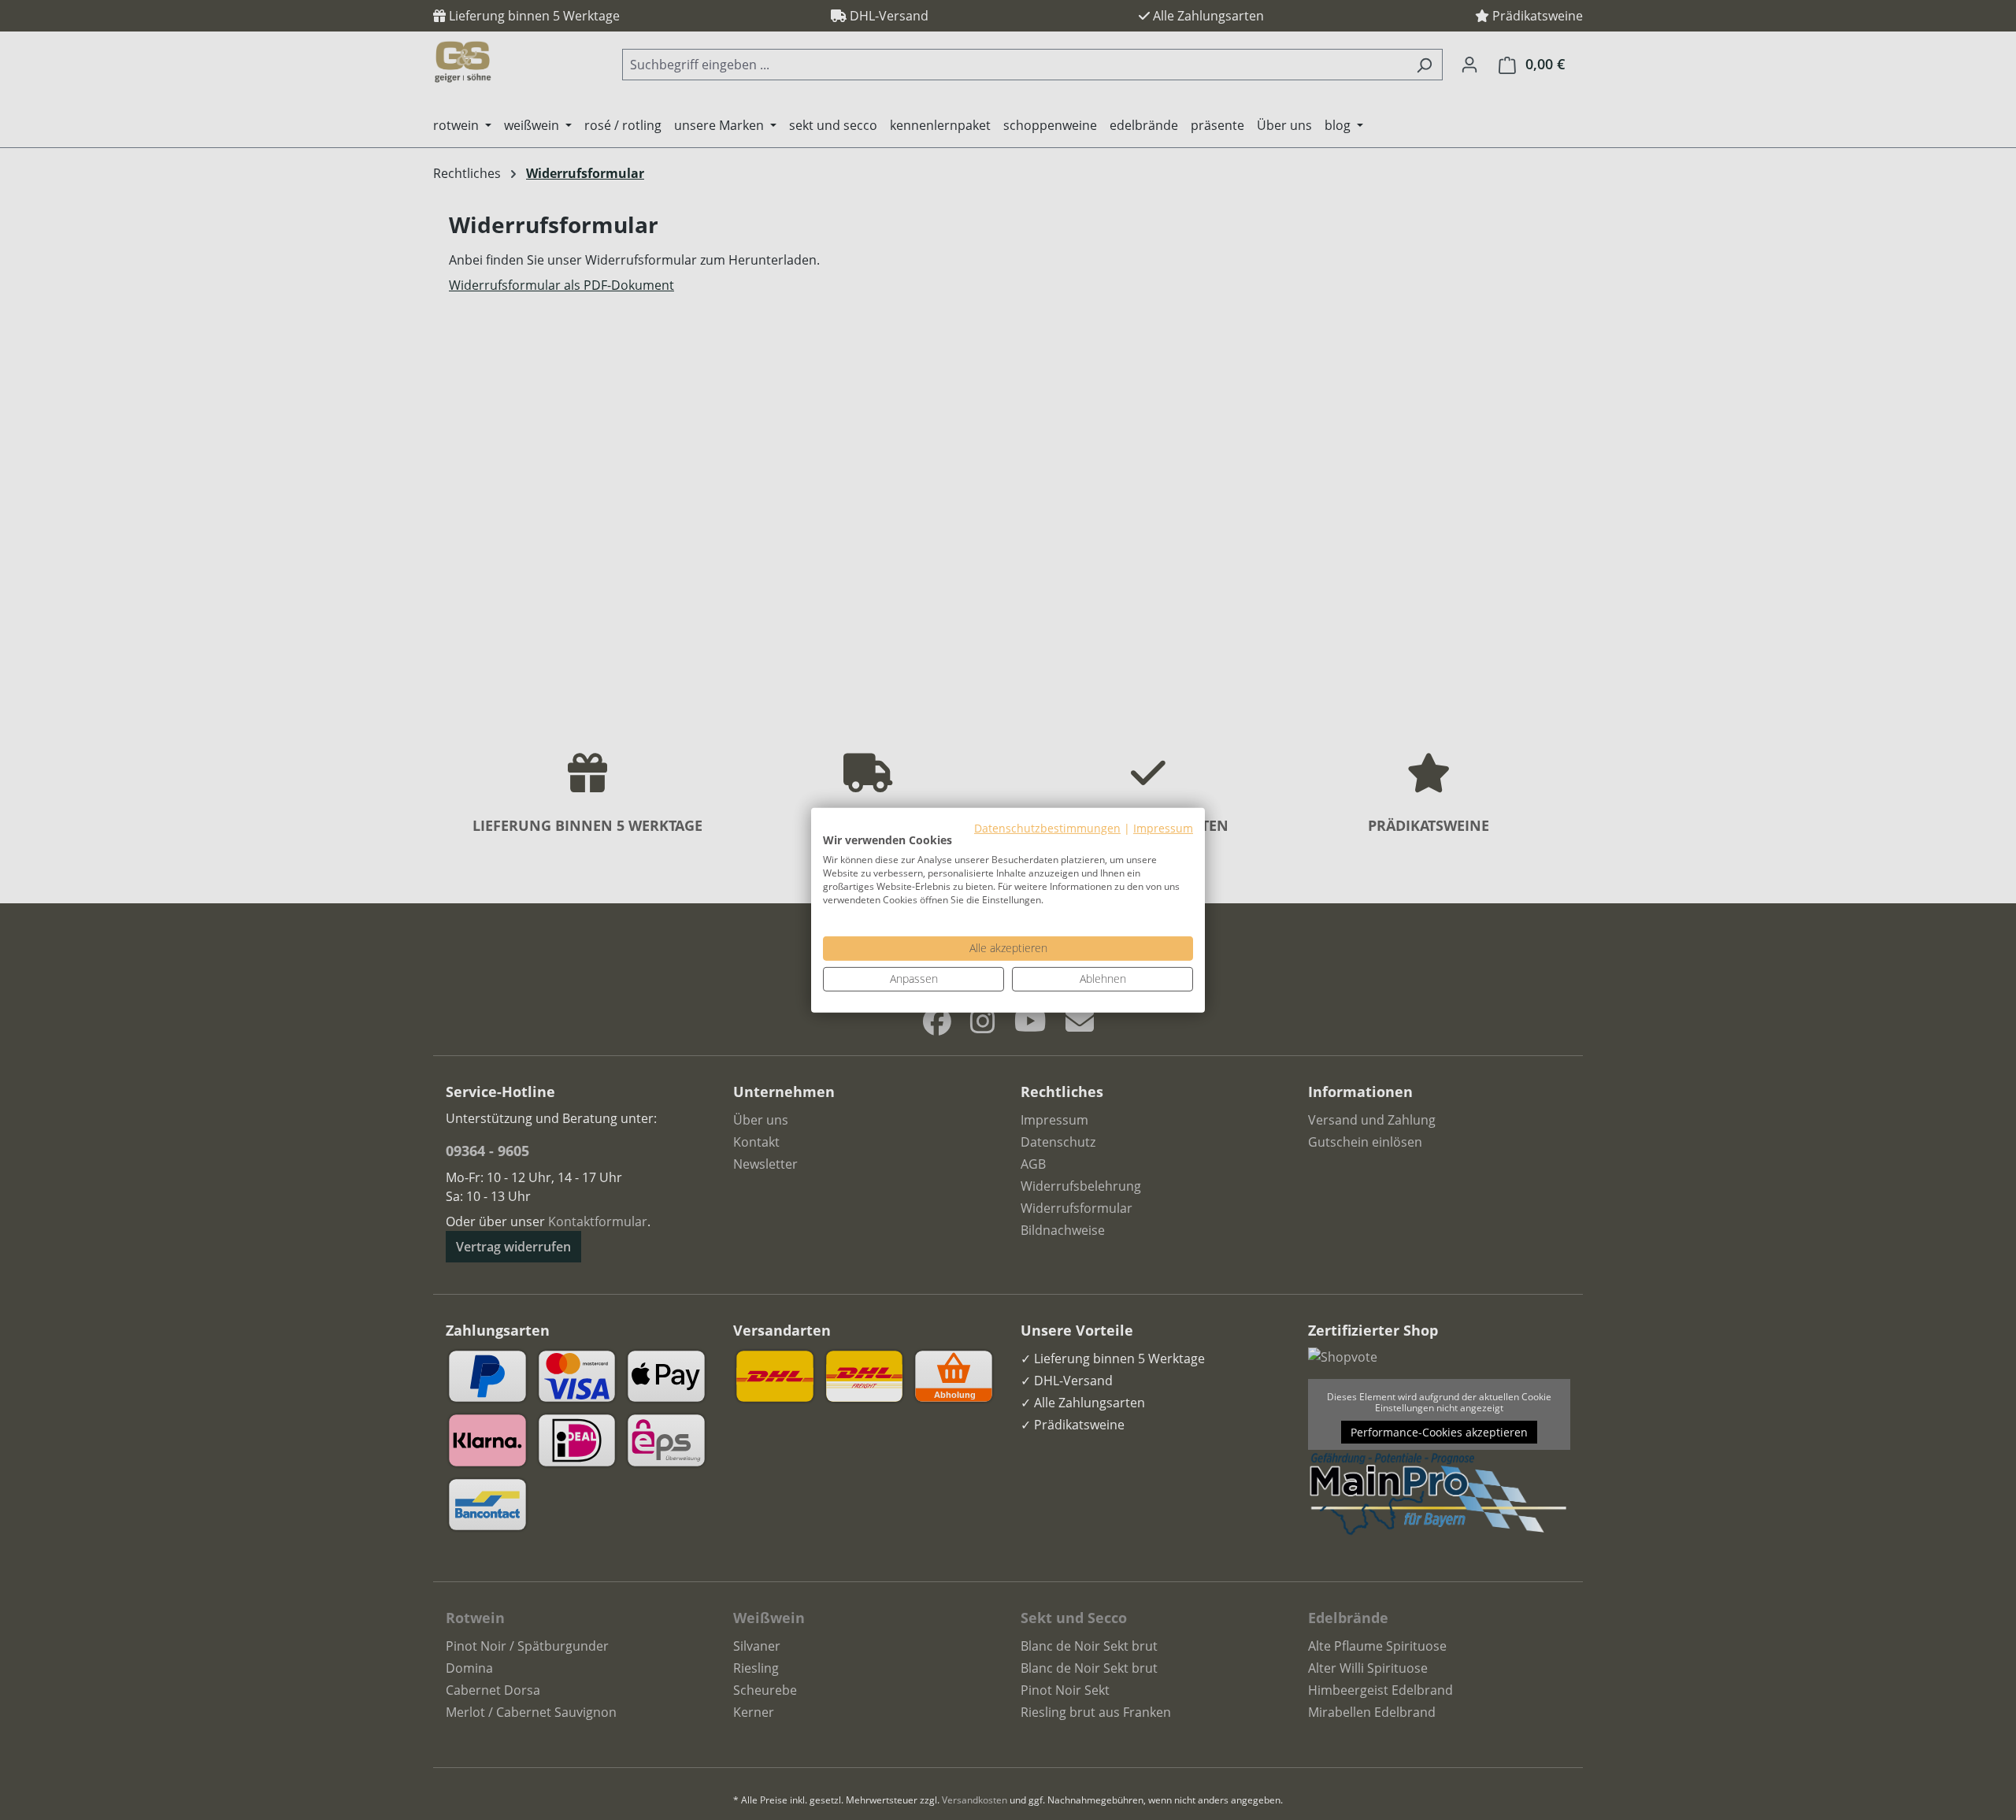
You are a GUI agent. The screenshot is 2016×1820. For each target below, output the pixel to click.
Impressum (1163, 827)
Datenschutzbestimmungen (1047, 827)
